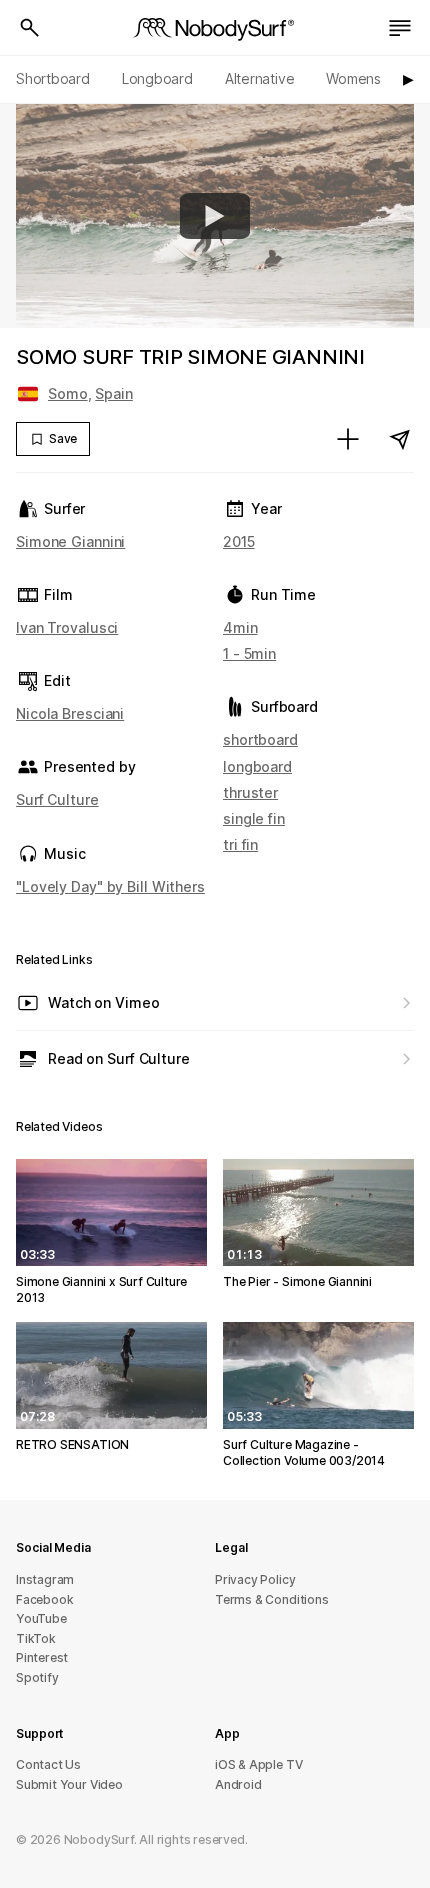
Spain (113, 393)
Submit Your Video (69, 1784)
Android (238, 1784)
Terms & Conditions (272, 1599)
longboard (257, 766)
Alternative (260, 78)
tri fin (240, 844)
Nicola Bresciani (70, 713)
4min (240, 627)
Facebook (44, 1599)
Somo (68, 393)
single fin (254, 818)
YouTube (41, 1618)
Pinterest (42, 1657)
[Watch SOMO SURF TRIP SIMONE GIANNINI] (215, 216)
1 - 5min (249, 653)
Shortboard (53, 78)
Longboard (157, 78)
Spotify (37, 1677)
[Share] (400, 439)
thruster (250, 792)
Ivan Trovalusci (67, 627)
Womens (353, 78)
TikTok (36, 1638)
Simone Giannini (70, 541)
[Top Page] (215, 28)
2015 (239, 541)
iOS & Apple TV (258, 1764)
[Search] (30, 28)
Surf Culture (57, 799)
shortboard (260, 739)
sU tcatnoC (48, 1764)
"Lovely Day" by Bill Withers (110, 886)
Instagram (45, 1579)
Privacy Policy (255, 1579)
